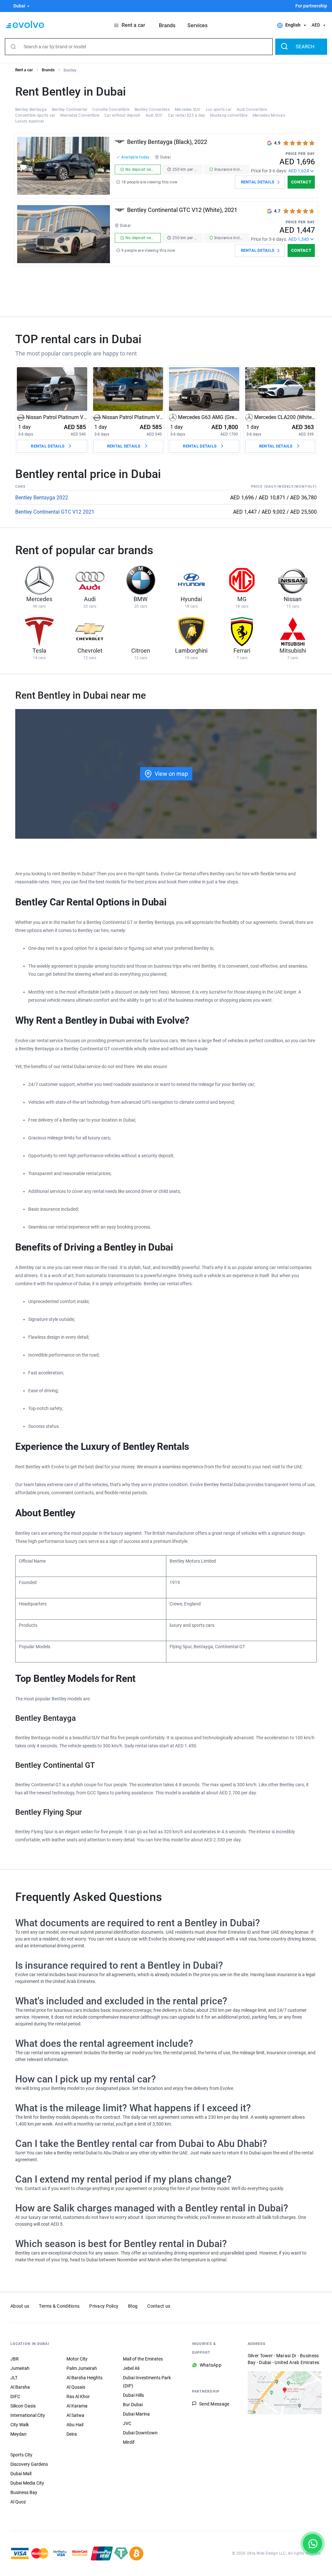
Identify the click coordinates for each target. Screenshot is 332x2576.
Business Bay (24, 2492)
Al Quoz (18, 2502)
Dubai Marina (136, 2414)
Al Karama (77, 2406)
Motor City (77, 2359)
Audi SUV (154, 115)
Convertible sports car (35, 115)
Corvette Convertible (111, 110)
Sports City (21, 2455)
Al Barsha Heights (84, 2378)
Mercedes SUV (188, 110)
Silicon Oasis (23, 2406)
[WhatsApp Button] (313, 2544)
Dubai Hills (133, 2395)
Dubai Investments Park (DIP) (147, 2382)
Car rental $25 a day (187, 115)
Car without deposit (122, 115)
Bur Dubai (133, 2405)
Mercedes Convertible (80, 115)
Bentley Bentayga (31, 110)
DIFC (15, 2396)
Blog (133, 2306)
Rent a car (24, 70)
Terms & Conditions (59, 2306)
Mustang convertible (229, 115)
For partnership (311, 6)
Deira (72, 2434)
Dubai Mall (21, 2474)
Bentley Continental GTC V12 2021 (55, 512)
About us (20, 2306)
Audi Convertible (252, 110)
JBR (15, 2359)
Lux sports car (219, 110)
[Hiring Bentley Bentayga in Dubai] (64, 166)
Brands (48, 70)
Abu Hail (75, 2425)
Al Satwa (75, 2415)
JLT (14, 2378)
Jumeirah (20, 2368)
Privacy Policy (104, 2306)
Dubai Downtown (140, 2433)
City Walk (20, 2425)
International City (28, 2415)
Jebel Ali (131, 2368)
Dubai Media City (27, 2483)
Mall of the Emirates (143, 2359)
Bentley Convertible (152, 110)
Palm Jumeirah (82, 2368)
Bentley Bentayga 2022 (42, 498)
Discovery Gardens (29, 2464)
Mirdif (129, 2442)
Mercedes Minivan (269, 115)
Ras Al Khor (78, 2396)
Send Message (214, 2404)
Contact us (159, 2306)
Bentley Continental (70, 110)
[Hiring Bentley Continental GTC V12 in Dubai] (64, 234)
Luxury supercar (30, 121)
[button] (18, 6)
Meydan (18, 2434)
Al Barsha (20, 2387)
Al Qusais (76, 2387)
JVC (127, 2423)
